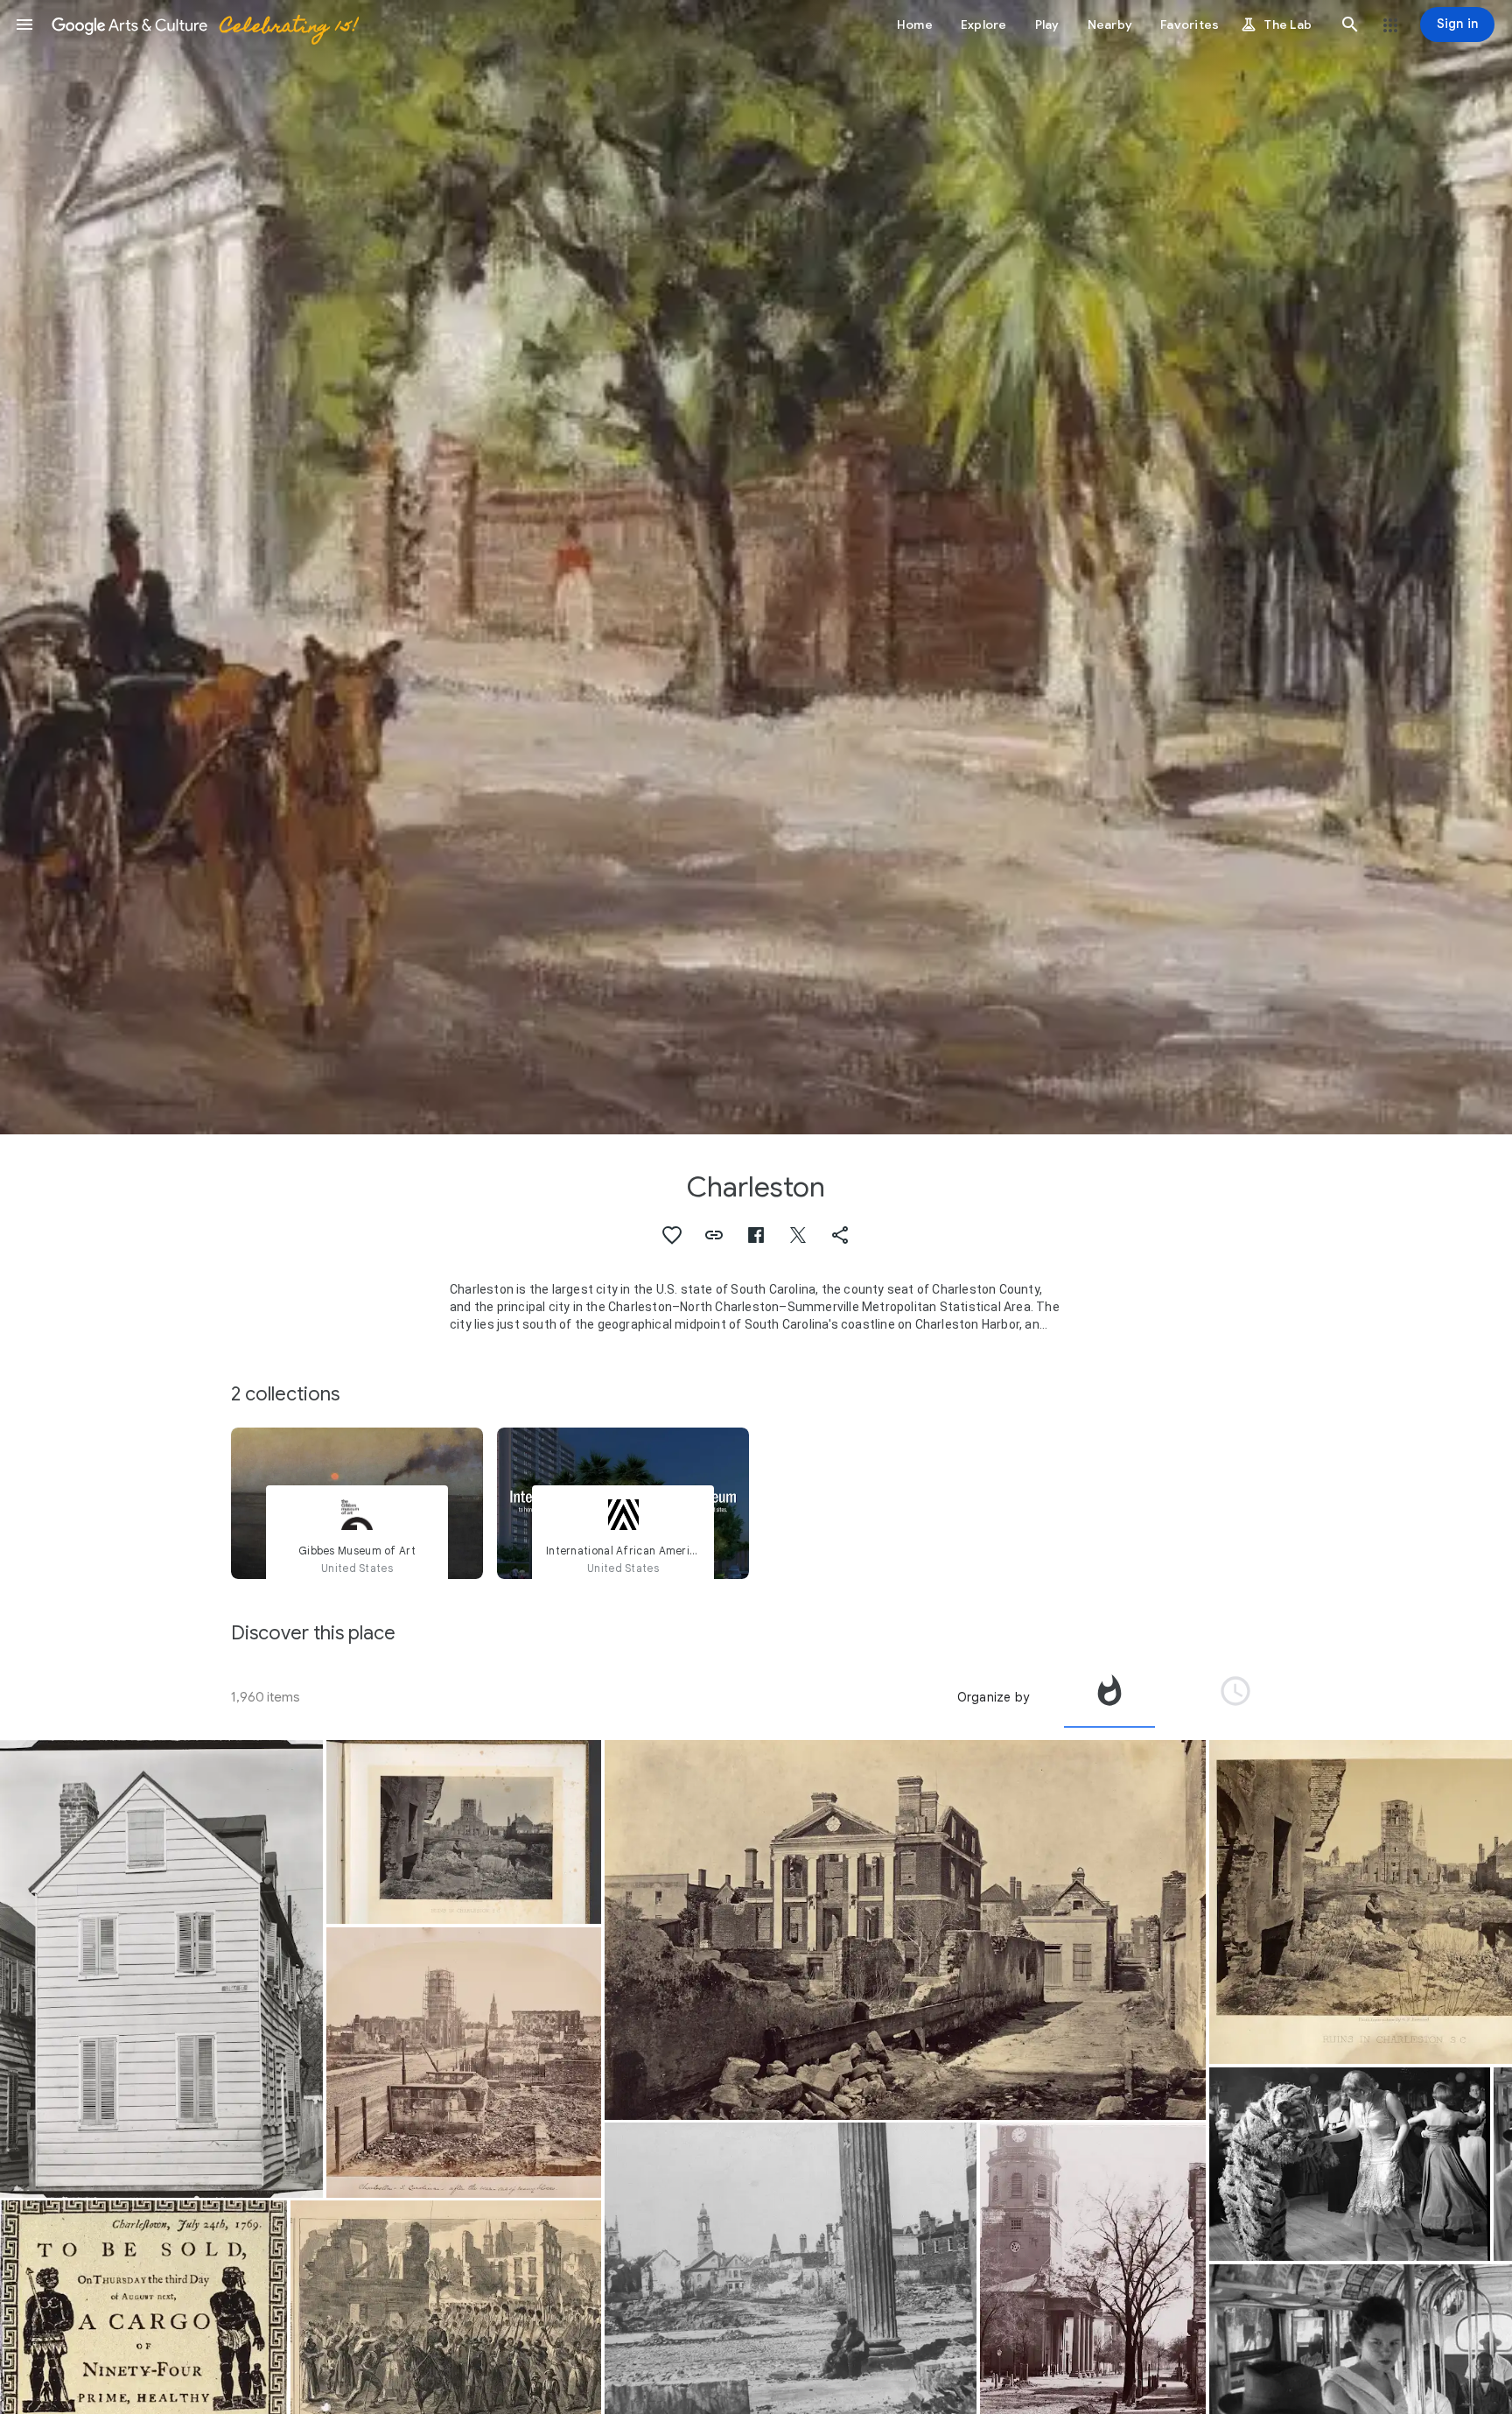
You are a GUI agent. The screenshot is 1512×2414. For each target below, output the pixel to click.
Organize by (993, 1697)
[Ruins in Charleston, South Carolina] (464, 1832)
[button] (24, 25)
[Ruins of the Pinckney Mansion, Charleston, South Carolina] (905, 1930)
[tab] (1109, 1697)
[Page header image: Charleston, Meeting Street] (756, 567)
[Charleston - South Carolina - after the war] (464, 2063)
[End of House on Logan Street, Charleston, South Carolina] (161, 1969)
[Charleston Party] (1350, 2164)
